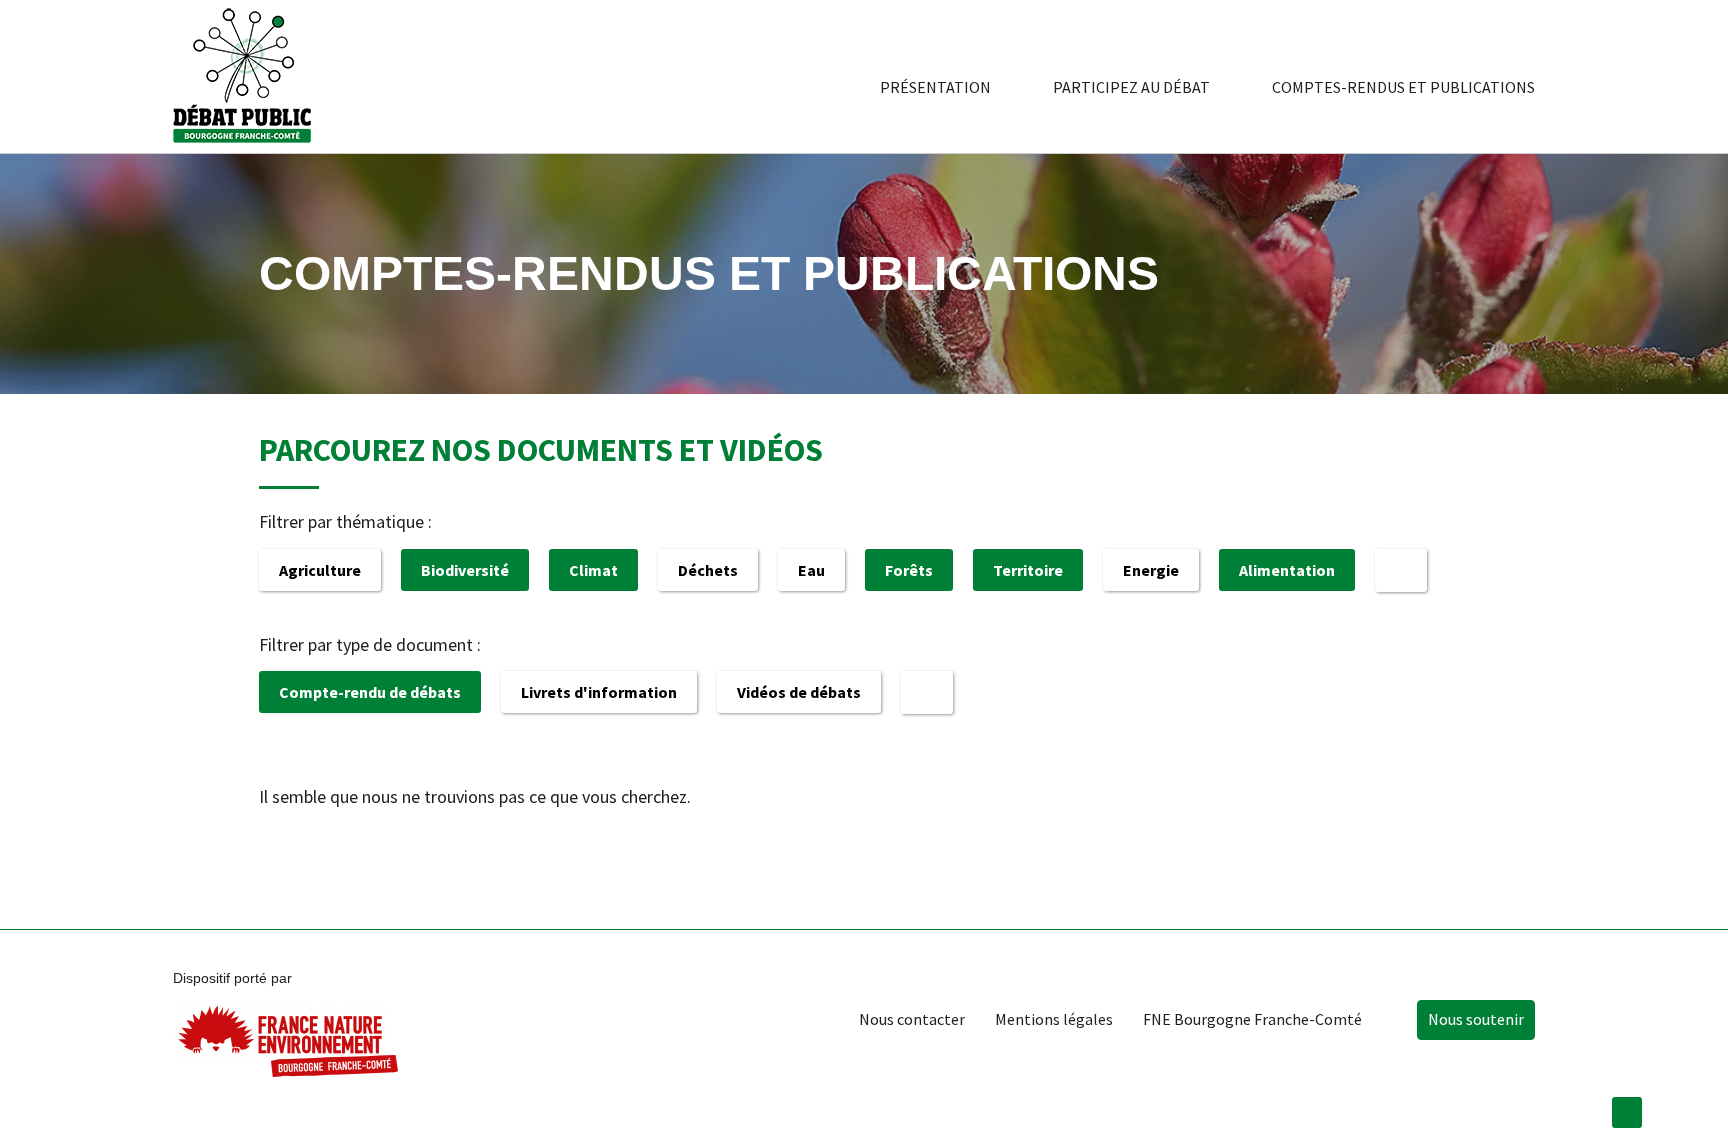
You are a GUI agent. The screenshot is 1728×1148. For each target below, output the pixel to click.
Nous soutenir (1476, 1019)
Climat (593, 570)
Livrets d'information (599, 692)
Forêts (909, 570)
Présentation (935, 87)
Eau (811, 570)
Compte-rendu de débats (370, 692)
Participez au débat (1131, 87)
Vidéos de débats (799, 692)
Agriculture (320, 570)
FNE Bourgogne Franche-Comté (1252, 1019)
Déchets (708, 570)
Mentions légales (1054, 1019)
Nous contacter (912, 1019)
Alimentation (1287, 570)
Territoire (1028, 570)
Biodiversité (465, 570)
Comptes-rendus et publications (1403, 87)
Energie (1151, 570)
